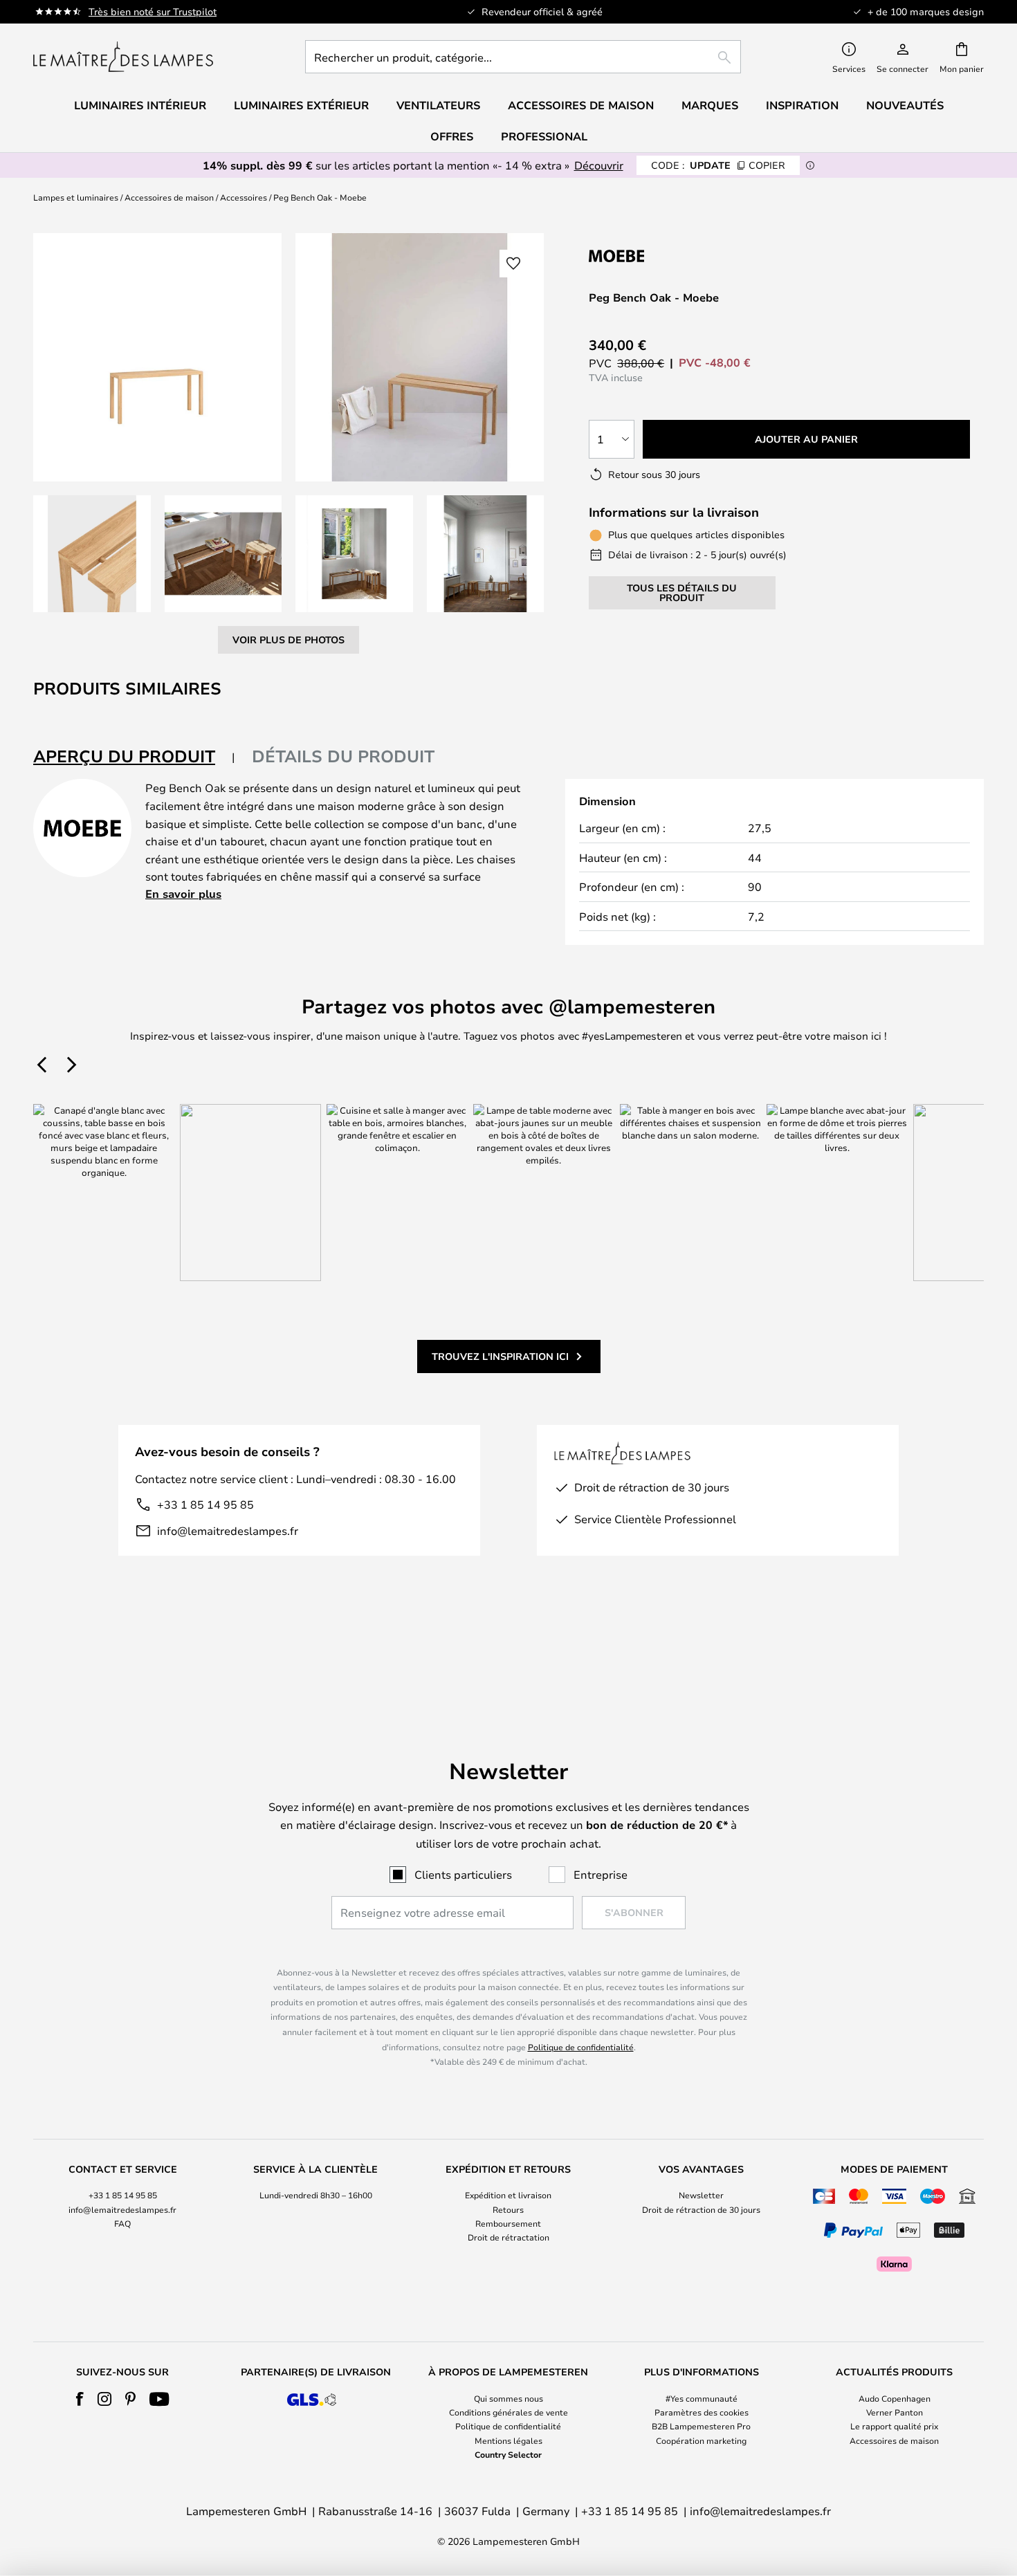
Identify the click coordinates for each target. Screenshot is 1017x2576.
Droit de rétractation (508, 2237)
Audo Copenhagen (895, 2398)
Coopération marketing (701, 2440)
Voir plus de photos (288, 640)
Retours (508, 2209)
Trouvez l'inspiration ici (500, 1356)
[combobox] (523, 57)
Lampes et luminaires (76, 197)
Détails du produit (343, 756)
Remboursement (508, 2223)
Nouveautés (905, 105)
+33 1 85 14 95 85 (205, 1504)
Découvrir (599, 165)
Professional (544, 136)
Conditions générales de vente (508, 2412)
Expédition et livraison (508, 2195)
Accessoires (244, 197)
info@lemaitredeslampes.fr (228, 1530)
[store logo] (123, 57)
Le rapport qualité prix (894, 2426)
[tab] (134, 757)
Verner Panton (895, 2412)
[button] (92, 554)
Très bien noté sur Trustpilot (153, 11)
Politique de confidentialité (581, 2047)
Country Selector (508, 2454)
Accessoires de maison (169, 197)
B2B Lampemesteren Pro (701, 2426)
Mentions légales (508, 2440)
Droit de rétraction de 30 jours (701, 2209)
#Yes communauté (702, 2398)
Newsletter (701, 2195)
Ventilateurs (438, 105)
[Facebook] (80, 2399)
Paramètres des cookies (702, 2412)
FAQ (122, 2223)
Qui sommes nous (508, 2398)
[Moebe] (662, 256)
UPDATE (718, 165)
